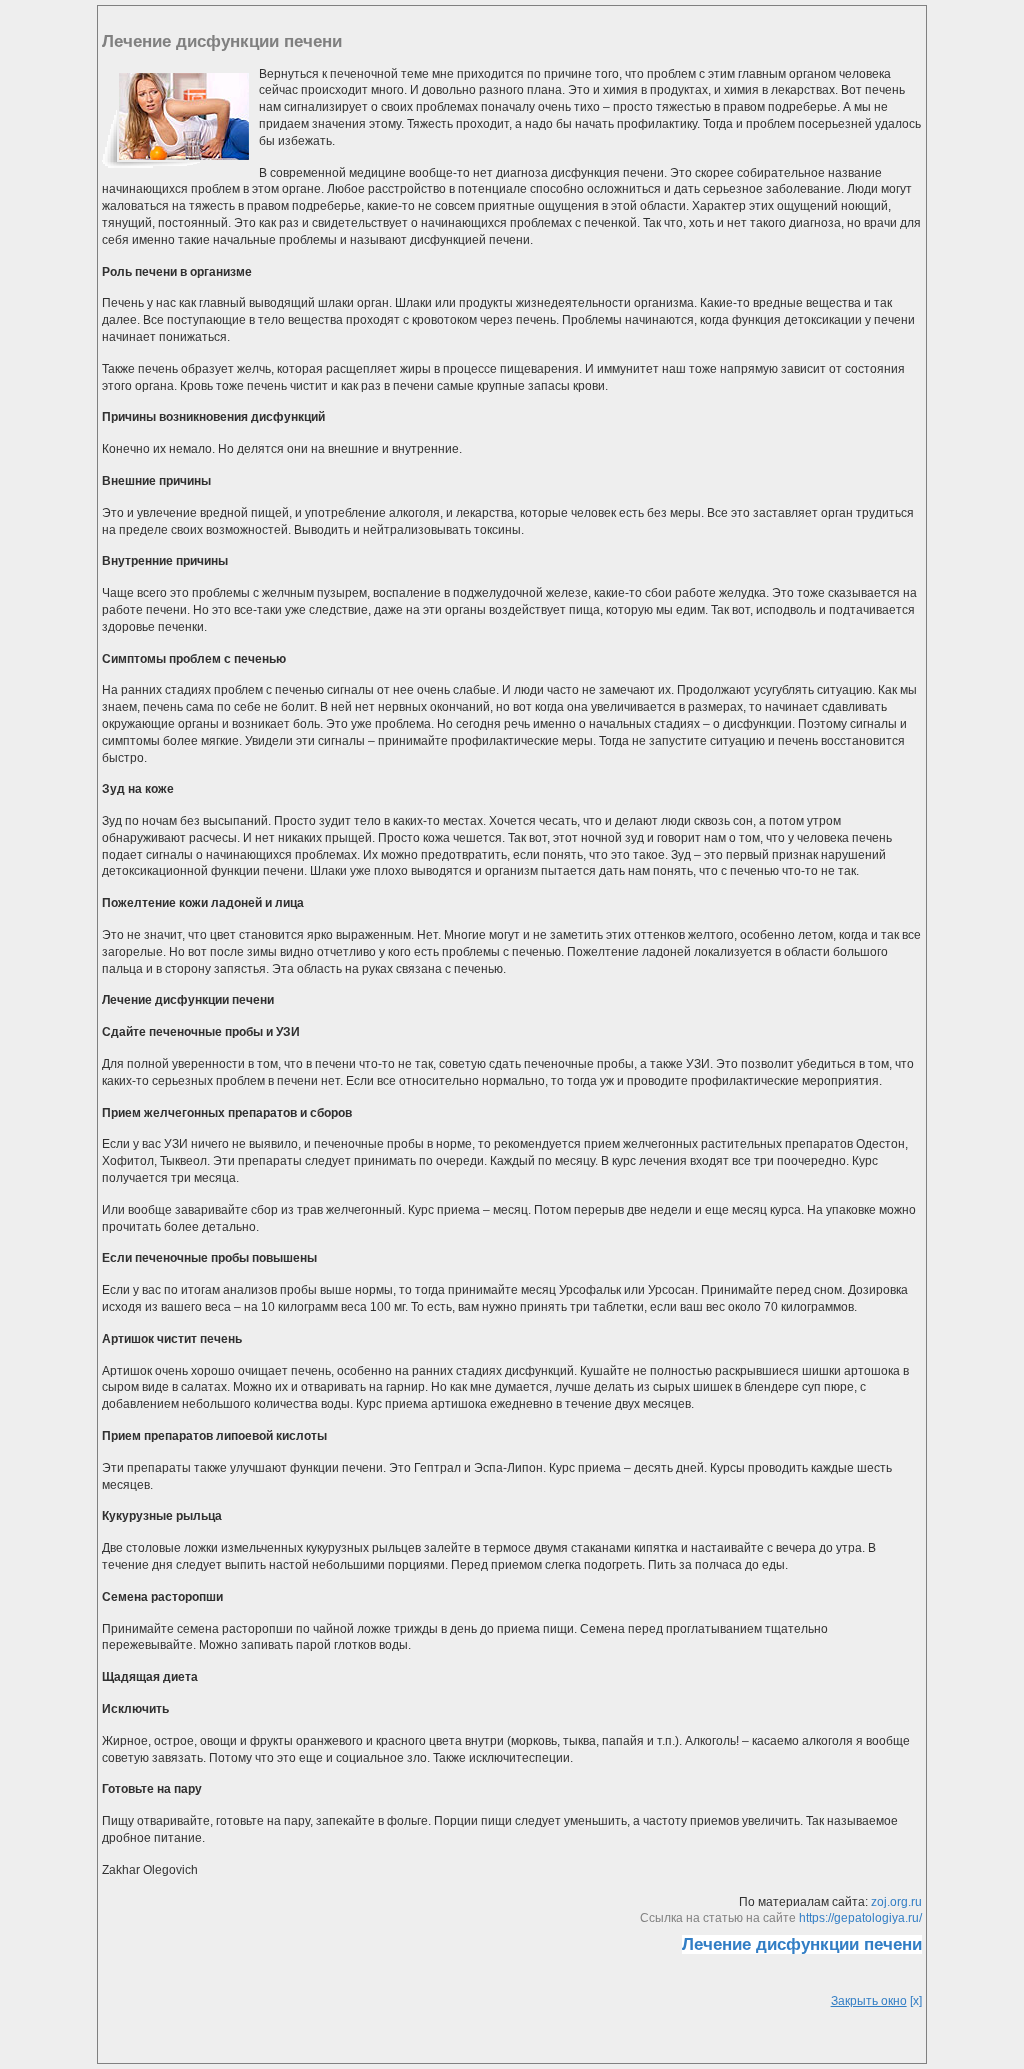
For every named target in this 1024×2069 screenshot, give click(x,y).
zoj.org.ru (896, 1902)
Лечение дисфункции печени (802, 1944)
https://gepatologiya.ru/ (860, 1918)
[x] (876, 2001)
